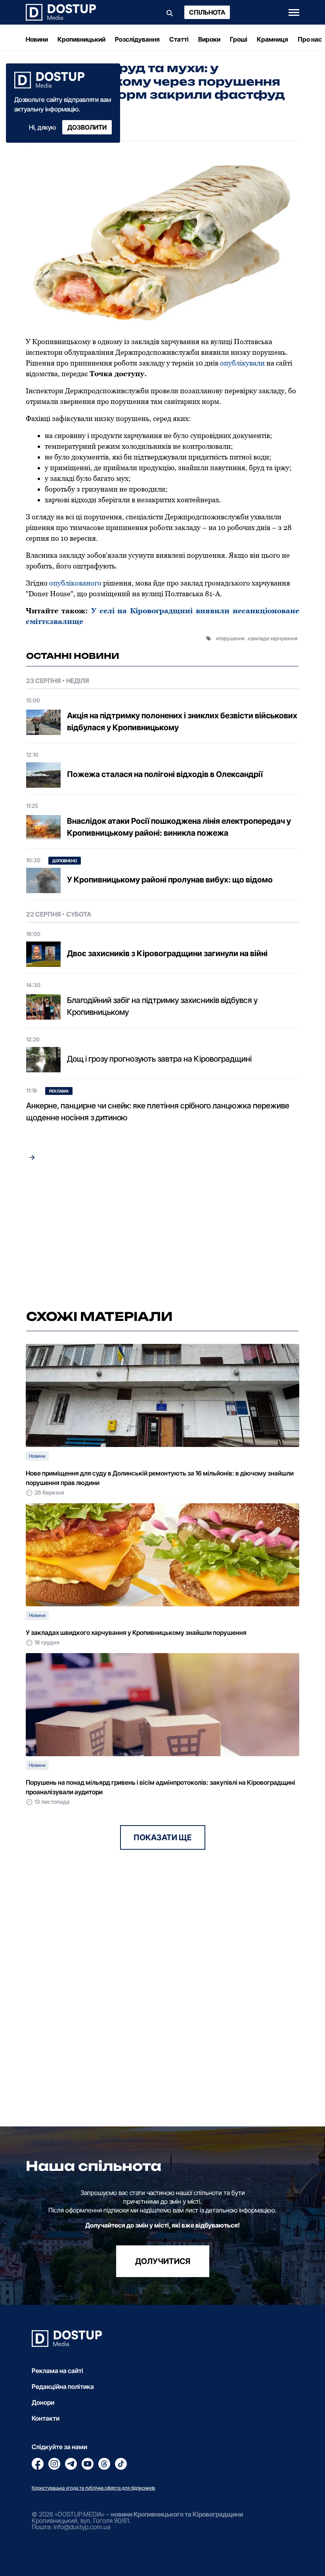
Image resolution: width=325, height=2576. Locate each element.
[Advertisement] (162, 1236)
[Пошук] (170, 12)
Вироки (209, 39)
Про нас (310, 39)
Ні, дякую (42, 127)
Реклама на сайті (57, 2371)
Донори (43, 2402)
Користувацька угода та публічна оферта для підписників (93, 2488)
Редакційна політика (63, 2387)
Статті (179, 39)
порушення (231, 638)
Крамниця (272, 39)
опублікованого (75, 583)
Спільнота (207, 12)
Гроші (239, 39)
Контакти (46, 2418)
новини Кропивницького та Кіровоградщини (177, 2514)
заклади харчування (274, 638)
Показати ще (163, 1837)
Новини (37, 39)
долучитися (163, 2261)
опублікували (242, 363)
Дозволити (87, 127)
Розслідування (137, 39)
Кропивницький (81, 39)
